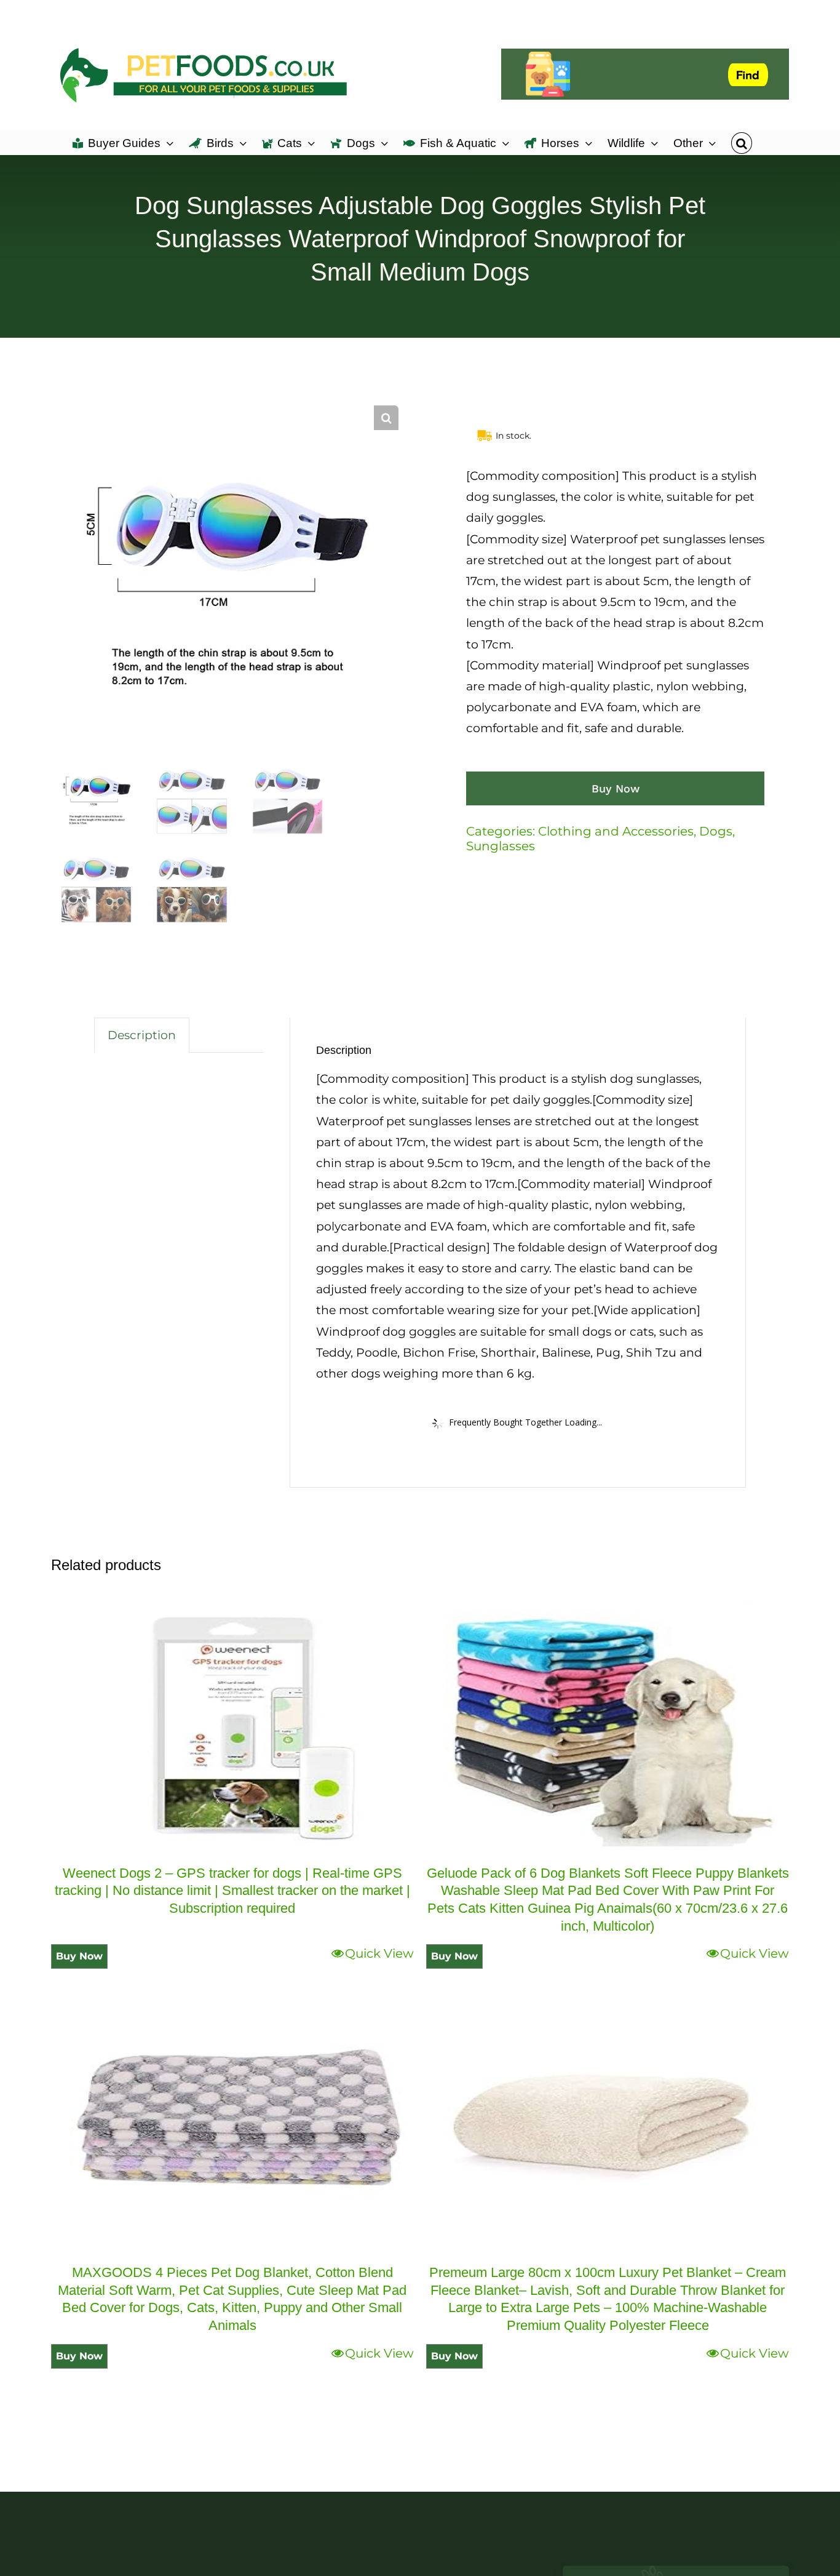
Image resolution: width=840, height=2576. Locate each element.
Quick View (379, 1953)
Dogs (716, 831)
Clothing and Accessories (616, 831)
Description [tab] (142, 1035)
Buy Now (616, 788)
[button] (741, 142)
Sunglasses (501, 846)
